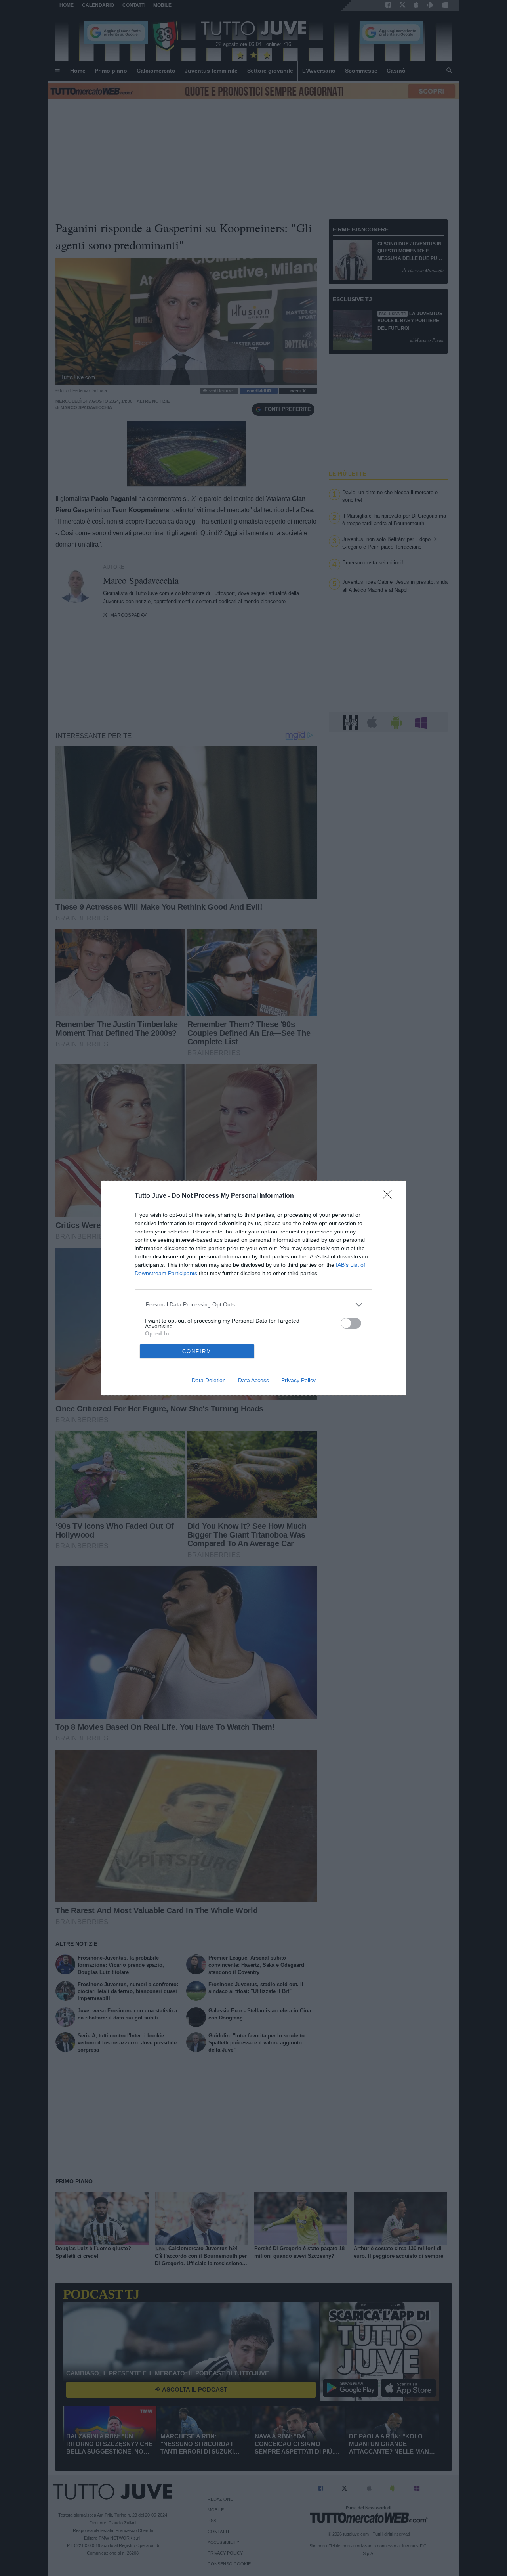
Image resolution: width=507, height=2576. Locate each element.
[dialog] (253, 1288)
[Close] (390, 1197)
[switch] (351, 1323)
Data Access (253, 1380)
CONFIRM (197, 1351)
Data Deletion (209, 1380)
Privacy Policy (298, 1380)
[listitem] (254, 1305)
